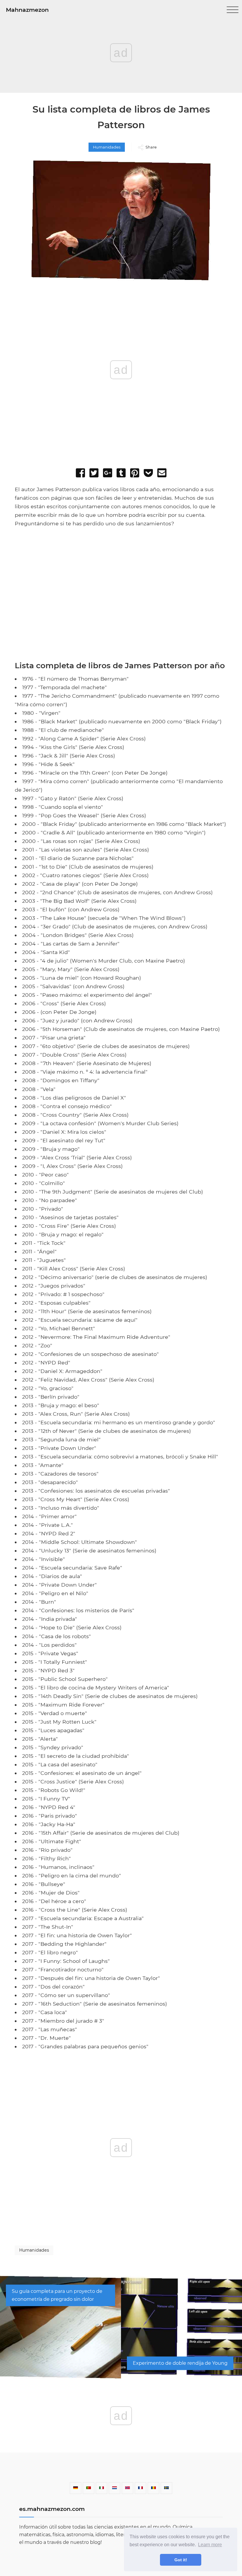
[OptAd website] (207, 656)
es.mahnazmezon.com (52, 2509)
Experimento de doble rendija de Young (180, 2363)
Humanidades (107, 147)
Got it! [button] (181, 2560)
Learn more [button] (210, 2545)
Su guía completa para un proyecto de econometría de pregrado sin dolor (57, 2295)
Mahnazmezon (27, 10)
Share (151, 147)
